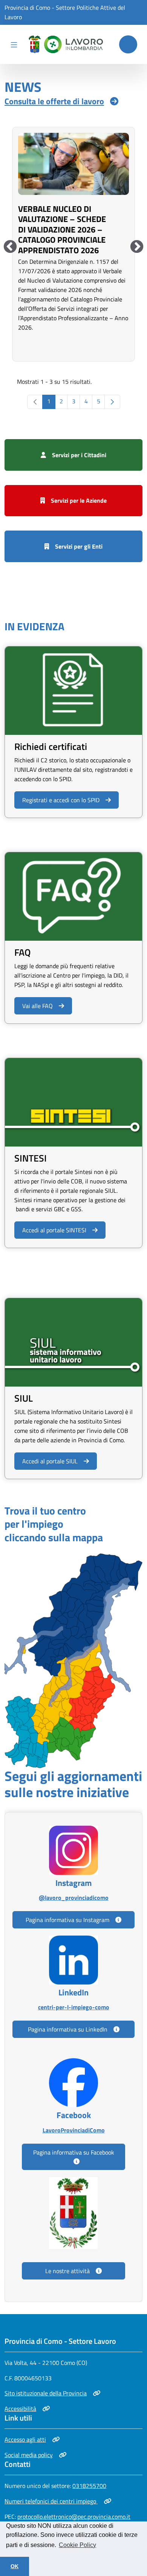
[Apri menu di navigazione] (14, 44)
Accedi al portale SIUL (50, 1461)
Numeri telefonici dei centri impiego (51, 2501)
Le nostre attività (67, 2271)
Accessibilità (27, 2409)
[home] (64, 44)
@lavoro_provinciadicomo (73, 1897)
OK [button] (15, 2566)
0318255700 (89, 2486)
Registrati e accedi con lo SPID (61, 800)
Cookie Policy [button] (77, 2545)
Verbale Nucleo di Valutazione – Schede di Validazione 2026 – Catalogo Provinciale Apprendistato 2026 (62, 230)
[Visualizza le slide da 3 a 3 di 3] (10, 247)
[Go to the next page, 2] (112, 402)
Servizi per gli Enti (79, 546)
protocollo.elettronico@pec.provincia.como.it (74, 2517)
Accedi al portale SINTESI (54, 1230)
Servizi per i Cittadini (79, 455)
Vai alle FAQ (38, 1006)
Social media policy (31, 2455)
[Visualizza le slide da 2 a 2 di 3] (137, 247)
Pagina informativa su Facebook (74, 2152)
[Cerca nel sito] (128, 44)
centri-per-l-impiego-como (73, 2007)
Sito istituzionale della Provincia (46, 2393)
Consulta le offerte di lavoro (54, 101)
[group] (73, 243)
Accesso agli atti (31, 2439)
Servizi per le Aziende (79, 500)
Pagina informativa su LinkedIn (68, 2029)
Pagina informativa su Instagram (67, 1920)
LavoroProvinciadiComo (73, 2130)
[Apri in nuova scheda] (73, 1660)
